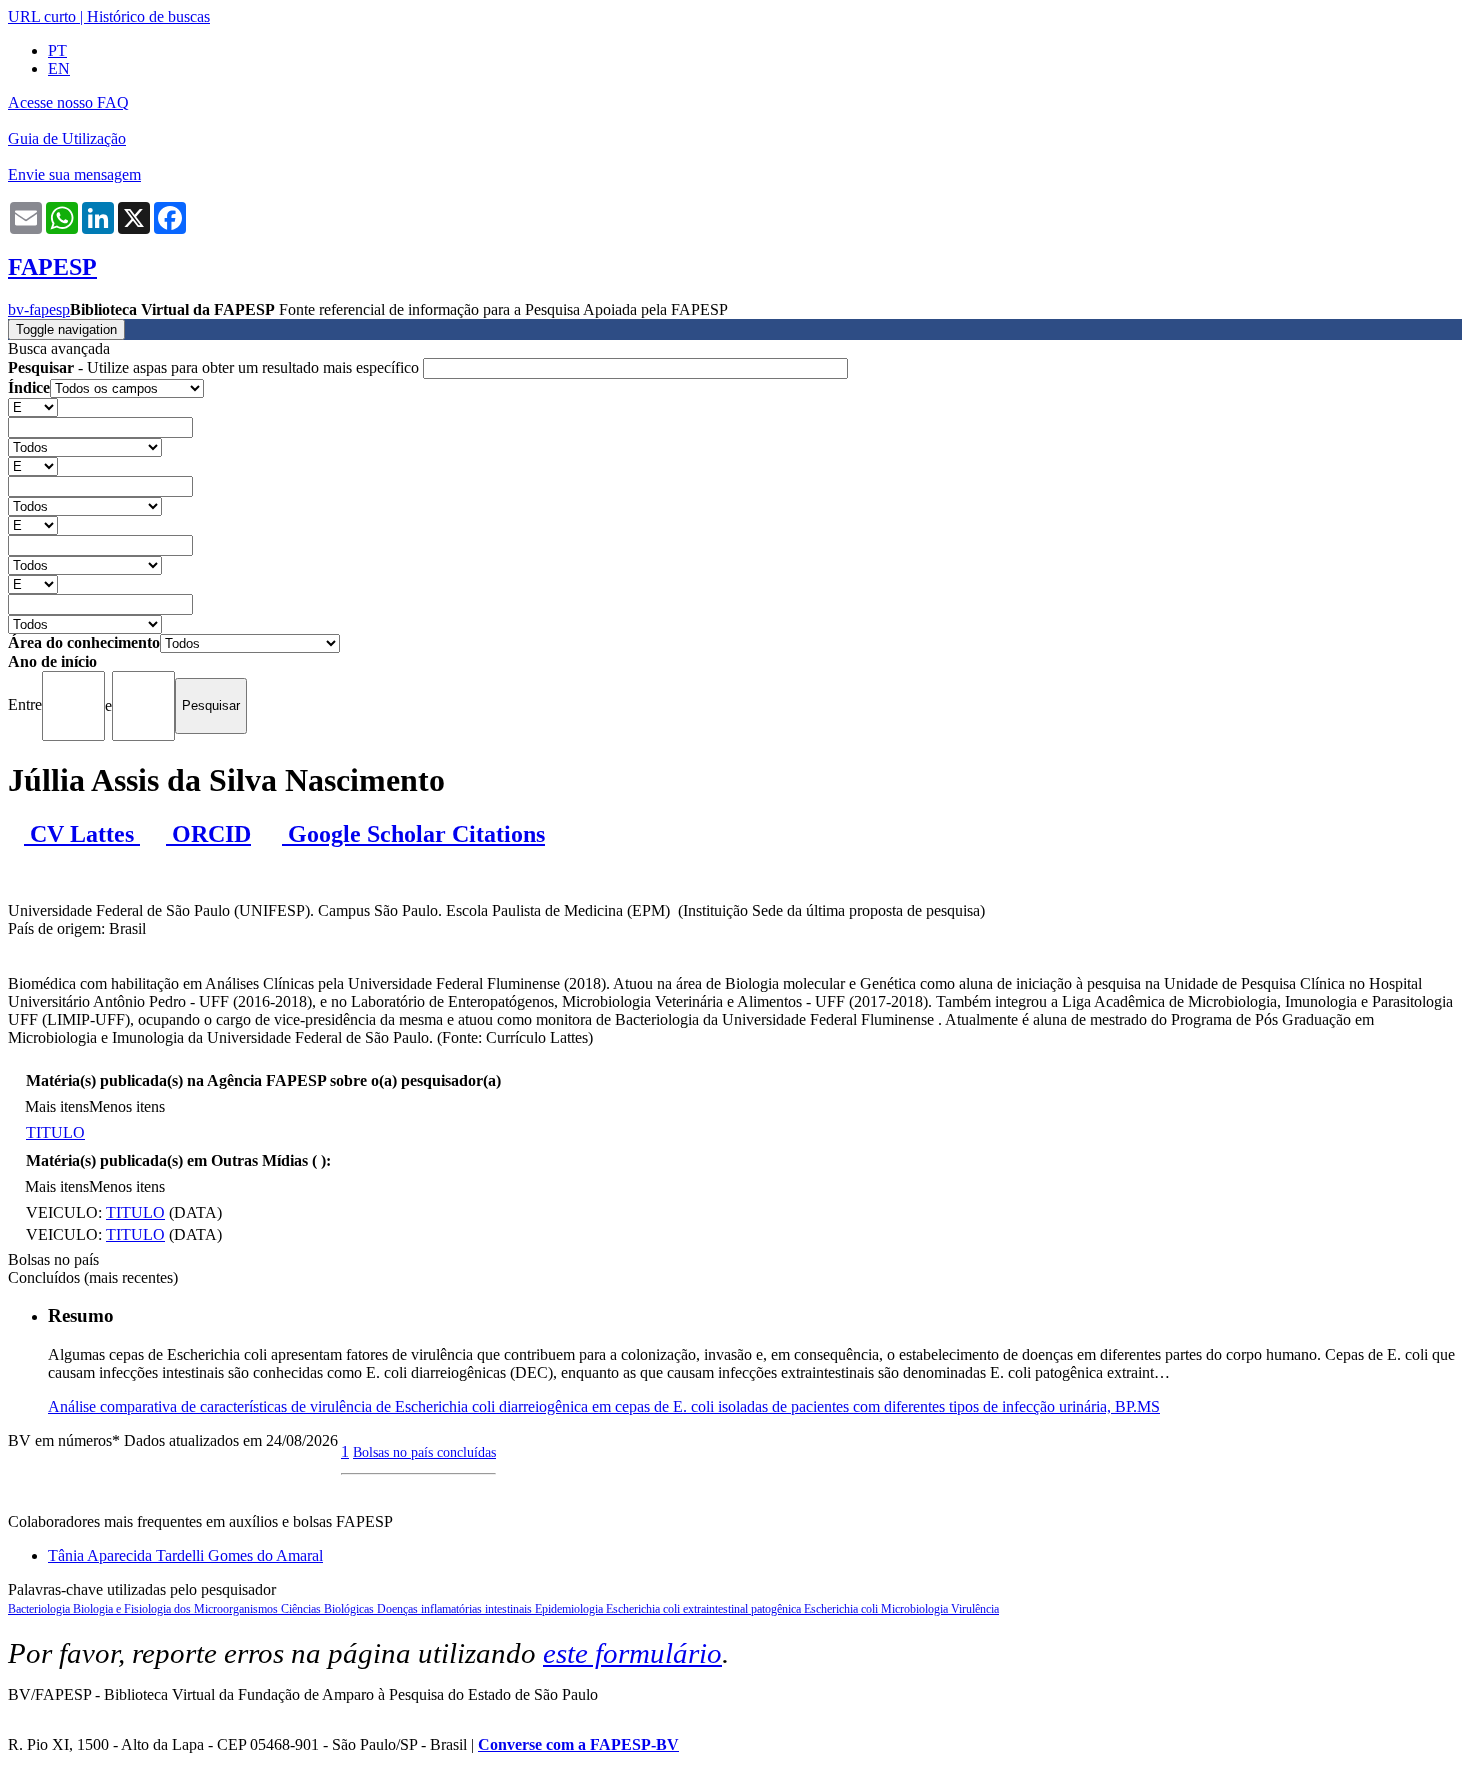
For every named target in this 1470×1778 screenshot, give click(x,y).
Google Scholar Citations (413, 834)
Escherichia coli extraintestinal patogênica (705, 1609)
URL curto (42, 16)
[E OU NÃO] (33, 406)
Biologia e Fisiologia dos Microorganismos (177, 1609)
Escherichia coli (842, 1609)
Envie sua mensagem (74, 174)
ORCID (208, 834)
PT (57, 50)
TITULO (55, 1132)
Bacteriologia (40, 1609)
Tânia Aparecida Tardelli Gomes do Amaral (185, 1555)
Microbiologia (916, 1609)
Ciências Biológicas (329, 1609)
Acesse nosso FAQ (68, 102)
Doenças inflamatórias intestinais (456, 1609)
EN (59, 68)
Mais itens (57, 1106)
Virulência (975, 1609)
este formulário (632, 1653)
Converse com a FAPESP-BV (578, 1744)
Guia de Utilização (67, 138)
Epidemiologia (570, 1609)
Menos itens (127, 1106)
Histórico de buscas (148, 16)
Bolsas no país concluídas (424, 1452)
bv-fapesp (39, 309)
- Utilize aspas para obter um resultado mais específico (215, 367)
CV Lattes (82, 834)
